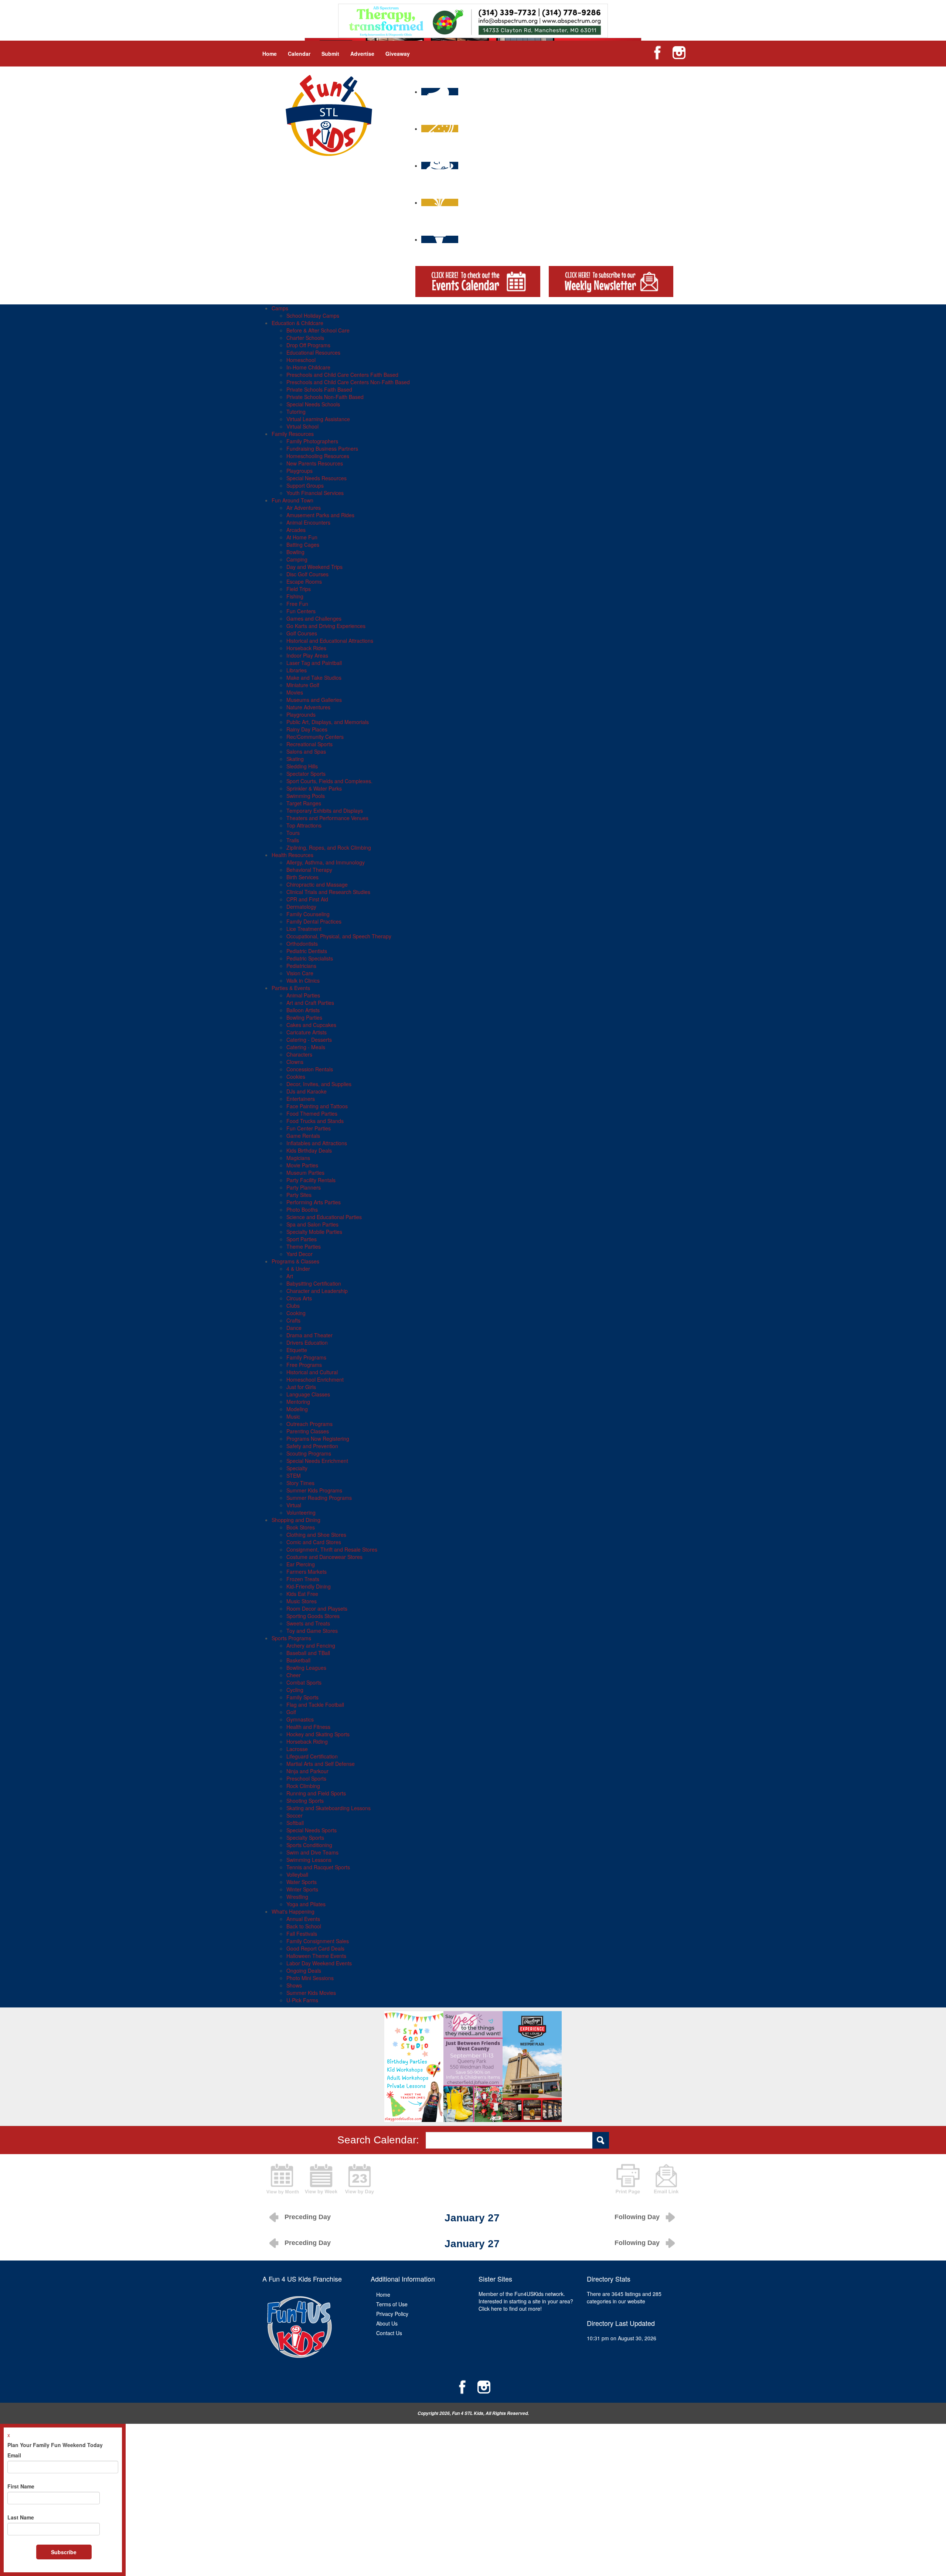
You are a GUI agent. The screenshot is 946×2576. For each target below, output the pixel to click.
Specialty (297, 1468)
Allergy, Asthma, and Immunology (326, 862)
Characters (299, 1054)
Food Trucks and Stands (315, 1121)
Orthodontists (302, 944)
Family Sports (302, 1697)
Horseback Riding (307, 1741)
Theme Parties (304, 1246)
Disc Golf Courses (307, 574)
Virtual (294, 1505)
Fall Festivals (302, 1934)
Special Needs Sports (312, 1830)
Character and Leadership (317, 1291)
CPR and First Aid (307, 899)
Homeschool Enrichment (315, 1379)
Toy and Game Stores (312, 1631)
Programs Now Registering (318, 1439)
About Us (387, 2323)
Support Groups (305, 485)
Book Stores (301, 1527)
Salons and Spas (306, 751)
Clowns (295, 1062)
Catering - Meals (306, 1047)
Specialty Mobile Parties (314, 1232)
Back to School (304, 1926)
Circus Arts (299, 1298)
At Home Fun (302, 537)
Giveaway (398, 54)
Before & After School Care (318, 330)
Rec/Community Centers (315, 737)
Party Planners (304, 1187)
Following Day (637, 2217)
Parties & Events (291, 988)
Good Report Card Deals (315, 1948)
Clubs (293, 1306)
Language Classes (308, 1394)
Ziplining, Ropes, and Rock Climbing (329, 847)
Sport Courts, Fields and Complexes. (329, 781)
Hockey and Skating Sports (318, 1734)
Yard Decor (300, 1254)
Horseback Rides (306, 648)
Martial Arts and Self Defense (321, 1764)
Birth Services (302, 877)
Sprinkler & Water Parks (314, 788)
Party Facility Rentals (311, 1180)
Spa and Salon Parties (312, 1224)
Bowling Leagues (306, 1668)
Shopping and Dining (296, 1520)
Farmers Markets (307, 1572)
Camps (280, 308)
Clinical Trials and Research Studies (328, 892)
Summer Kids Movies (311, 1993)
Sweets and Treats (308, 1623)
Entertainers (301, 1099)
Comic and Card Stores (314, 1542)
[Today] (360, 2178)
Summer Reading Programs (319, 1498)
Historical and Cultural (312, 1372)
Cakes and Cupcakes (311, 1025)
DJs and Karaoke (307, 1091)
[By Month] (283, 2178)
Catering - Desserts (309, 1040)
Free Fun (297, 604)
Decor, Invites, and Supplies (319, 1084)
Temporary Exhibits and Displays (325, 811)
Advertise (362, 54)
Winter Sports (302, 1889)
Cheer (294, 1675)
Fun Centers (301, 611)
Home (270, 54)
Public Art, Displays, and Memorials (328, 722)
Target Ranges (304, 803)
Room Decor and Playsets (317, 1608)
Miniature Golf (303, 685)
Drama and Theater (309, 1335)
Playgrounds (301, 714)
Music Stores (302, 1601)
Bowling (295, 552)
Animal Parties (303, 995)
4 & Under (298, 1269)
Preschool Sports (306, 1778)
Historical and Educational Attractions (330, 641)
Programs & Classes (295, 1261)
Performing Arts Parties (314, 1202)
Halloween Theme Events (316, 1956)
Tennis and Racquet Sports (318, 1867)
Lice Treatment (304, 929)
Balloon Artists (303, 1010)
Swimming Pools (306, 796)
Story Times (300, 1483)
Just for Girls (301, 1387)
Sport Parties (302, 1239)
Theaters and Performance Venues (327, 818)
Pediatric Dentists (307, 951)
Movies (295, 692)
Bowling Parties (304, 1017)
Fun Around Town (292, 500)
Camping (297, 559)
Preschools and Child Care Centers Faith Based (342, 375)
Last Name (21, 2517)
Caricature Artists (307, 1032)
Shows (294, 1985)
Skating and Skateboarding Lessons (329, 1808)
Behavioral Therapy (309, 870)
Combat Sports (304, 1682)
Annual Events (303, 1919)
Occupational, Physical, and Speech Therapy (339, 936)
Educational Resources (313, 352)
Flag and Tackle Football (315, 1705)
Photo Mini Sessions (310, 1978)
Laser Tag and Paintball (314, 663)
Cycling (295, 1690)
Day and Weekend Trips (314, 567)
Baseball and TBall (308, 1653)
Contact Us (389, 2333)
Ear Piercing (301, 1564)
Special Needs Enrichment (317, 1461)
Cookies (296, 1077)
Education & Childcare (297, 323)
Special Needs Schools (313, 404)
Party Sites (299, 1195)
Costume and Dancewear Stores (324, 1557)
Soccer (295, 1815)
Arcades (296, 530)
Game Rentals (303, 1136)
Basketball (298, 1660)
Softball (295, 1823)
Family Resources (293, 434)
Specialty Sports (305, 1838)
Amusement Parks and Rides (320, 515)
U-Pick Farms (302, 2000)
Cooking (296, 1313)
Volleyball (297, 1874)
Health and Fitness (308, 1727)
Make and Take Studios (314, 678)
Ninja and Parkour (307, 1771)
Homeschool (301, 360)
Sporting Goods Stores (313, 1616)
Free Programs (304, 1365)
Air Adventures (304, 508)
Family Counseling (308, 914)
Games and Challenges (314, 618)
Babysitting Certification (314, 1283)
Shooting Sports (305, 1801)
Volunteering (301, 1512)
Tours (293, 833)
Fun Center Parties (309, 1128)
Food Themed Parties (312, 1113)
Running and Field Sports (316, 1793)
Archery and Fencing (311, 1645)
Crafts (293, 1320)
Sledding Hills (302, 766)
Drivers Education (307, 1342)
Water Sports (302, 1882)
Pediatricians (301, 966)
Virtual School (302, 426)
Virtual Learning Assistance (318, 419)
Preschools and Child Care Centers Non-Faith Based (348, 382)
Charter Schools (305, 338)
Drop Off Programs (308, 345)
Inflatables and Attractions (317, 1143)
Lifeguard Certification (312, 1756)
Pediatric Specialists (310, 958)
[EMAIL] (666, 2178)
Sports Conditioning (309, 1845)
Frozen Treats (303, 1579)
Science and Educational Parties (324, 1217)
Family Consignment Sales (318, 1941)
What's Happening (293, 1911)
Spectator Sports (306, 774)
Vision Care (300, 973)
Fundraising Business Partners (322, 448)
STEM (294, 1475)
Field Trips (299, 589)
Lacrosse (297, 1749)
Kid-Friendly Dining (309, 1586)
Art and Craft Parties (310, 1003)
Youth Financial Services (315, 493)
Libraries (297, 670)
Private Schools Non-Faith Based (325, 397)
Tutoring (296, 412)
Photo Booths (302, 1209)
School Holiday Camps (313, 315)
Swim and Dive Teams (312, 1852)
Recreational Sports (309, 744)
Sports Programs (291, 1638)
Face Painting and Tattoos (317, 1106)
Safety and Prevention (312, 1446)
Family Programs (306, 1357)
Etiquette (297, 1350)
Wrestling (297, 1897)
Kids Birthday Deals (309, 1150)
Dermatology (301, 907)
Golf (291, 1712)
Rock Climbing (303, 1786)
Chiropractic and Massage (317, 884)
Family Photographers (312, 441)
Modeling (297, 1409)
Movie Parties (302, 1165)
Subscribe (64, 2552)
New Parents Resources (315, 463)
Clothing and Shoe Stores (316, 1535)
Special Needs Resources (317, 478)
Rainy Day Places (307, 729)
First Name (21, 2486)
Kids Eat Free (302, 1594)
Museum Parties (305, 1173)
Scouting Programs (309, 1453)
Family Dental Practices (314, 921)
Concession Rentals (310, 1069)
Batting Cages (303, 545)
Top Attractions (304, 825)
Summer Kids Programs (314, 1490)
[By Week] (321, 2178)
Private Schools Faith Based (319, 389)
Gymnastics (300, 1719)
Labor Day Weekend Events (319, 1963)
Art (290, 1276)
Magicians (298, 1158)
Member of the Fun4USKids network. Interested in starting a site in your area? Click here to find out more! (526, 2301)
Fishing (295, 596)
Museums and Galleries (314, 700)
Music (293, 1416)
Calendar (299, 54)
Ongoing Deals (304, 1971)
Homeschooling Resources (318, 456)
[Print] (628, 2178)
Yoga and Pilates (306, 1904)
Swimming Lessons (309, 1860)
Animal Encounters (308, 522)
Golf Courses (302, 633)
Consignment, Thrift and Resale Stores (332, 1549)
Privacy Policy (392, 2314)
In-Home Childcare (308, 367)
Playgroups (300, 471)
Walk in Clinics (303, 980)
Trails (293, 840)
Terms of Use (392, 2304)
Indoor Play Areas (307, 655)
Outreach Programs (309, 1424)
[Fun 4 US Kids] (329, 115)
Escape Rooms (304, 581)
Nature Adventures (308, 707)
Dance (294, 1328)
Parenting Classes (308, 1431)
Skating (295, 759)
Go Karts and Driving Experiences (326, 626)
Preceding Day (308, 2217)
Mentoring (298, 1402)
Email (14, 2455)
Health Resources (292, 855)
